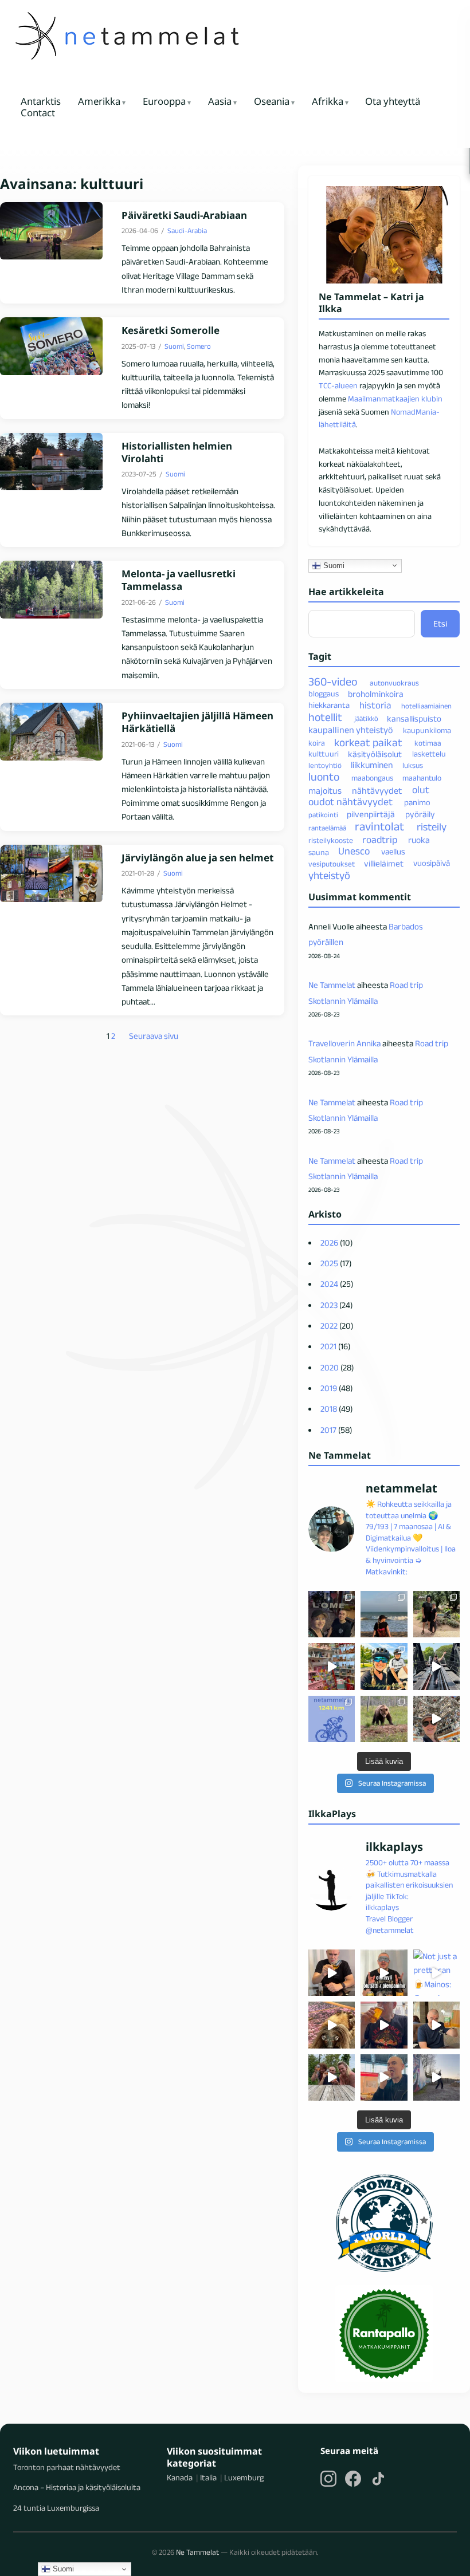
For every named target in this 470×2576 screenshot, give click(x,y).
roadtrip (380, 840)
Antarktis (41, 102)
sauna (319, 852)
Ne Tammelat (332, 985)
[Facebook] (353, 2479)
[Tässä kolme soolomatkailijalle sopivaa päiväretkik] (436, 1666)
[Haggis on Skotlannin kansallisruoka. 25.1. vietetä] (332, 2025)
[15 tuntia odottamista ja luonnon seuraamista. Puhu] (384, 1719)
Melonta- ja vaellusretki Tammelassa (179, 580)
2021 (328, 1346)
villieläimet (384, 863)
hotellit (325, 717)
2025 (329, 1263)
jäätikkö (366, 718)
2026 (329, 1242)
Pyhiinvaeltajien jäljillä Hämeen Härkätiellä (197, 722)
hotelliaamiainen (426, 706)
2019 (329, 1388)
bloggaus (324, 694)
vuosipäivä (432, 864)
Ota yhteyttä (393, 102)
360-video (333, 682)
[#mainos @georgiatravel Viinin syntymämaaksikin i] (332, 2077)
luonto (324, 777)
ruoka (419, 840)
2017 (328, 1430)
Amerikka (99, 102)
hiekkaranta (329, 706)
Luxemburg (244, 2477)
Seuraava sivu (154, 1036)
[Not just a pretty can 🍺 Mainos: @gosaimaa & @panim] (436, 1973)
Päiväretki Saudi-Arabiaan (184, 215)
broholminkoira (376, 693)
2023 (329, 1305)
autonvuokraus (394, 683)
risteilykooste (331, 840)
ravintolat (379, 826)
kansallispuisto (414, 718)
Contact (38, 113)
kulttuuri (324, 754)
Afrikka (328, 102)
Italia (208, 2477)
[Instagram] (328, 2479)
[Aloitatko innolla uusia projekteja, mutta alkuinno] (384, 1666)
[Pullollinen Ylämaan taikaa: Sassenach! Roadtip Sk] (332, 1973)
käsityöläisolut (375, 754)
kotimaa (428, 743)
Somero (199, 346)
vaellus (393, 852)
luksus (413, 765)
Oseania (272, 102)
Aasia (220, 102)
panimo (417, 803)
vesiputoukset (332, 864)
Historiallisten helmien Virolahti (177, 452)
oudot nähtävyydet (350, 802)
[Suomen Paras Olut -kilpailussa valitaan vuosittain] (384, 1973)
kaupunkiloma (427, 730)
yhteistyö (329, 875)
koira (317, 743)
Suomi (174, 346)
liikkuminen (372, 765)
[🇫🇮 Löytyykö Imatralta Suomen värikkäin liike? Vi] (332, 1666)
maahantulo (422, 778)
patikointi (323, 815)
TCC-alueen (338, 385)
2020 (330, 1367)
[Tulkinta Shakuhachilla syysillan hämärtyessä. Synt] (436, 2077)
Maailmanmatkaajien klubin (395, 399)
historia (375, 705)
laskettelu (429, 754)
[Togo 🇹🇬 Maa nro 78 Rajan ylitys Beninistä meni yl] (332, 1614)
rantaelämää (327, 828)
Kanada (180, 2477)
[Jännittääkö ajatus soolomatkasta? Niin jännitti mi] (436, 1719)
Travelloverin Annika (344, 1043)
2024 (329, 1284)
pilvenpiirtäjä (371, 814)
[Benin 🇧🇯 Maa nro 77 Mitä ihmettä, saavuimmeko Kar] (384, 1614)
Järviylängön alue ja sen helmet (197, 858)
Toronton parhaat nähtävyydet (67, 2467)
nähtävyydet (377, 790)
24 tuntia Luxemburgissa (56, 2508)
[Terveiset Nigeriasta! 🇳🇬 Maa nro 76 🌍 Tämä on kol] (436, 1614)
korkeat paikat (368, 742)
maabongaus (372, 778)
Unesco (354, 852)
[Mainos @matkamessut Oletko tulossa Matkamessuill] (384, 2077)
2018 (329, 1409)
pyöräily (420, 814)
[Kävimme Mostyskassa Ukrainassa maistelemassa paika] (436, 2025)
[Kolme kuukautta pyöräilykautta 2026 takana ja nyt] (332, 1719)
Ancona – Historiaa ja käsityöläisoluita (77, 2487)
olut (421, 790)
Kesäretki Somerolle (171, 330)
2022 (329, 1326)
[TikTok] (378, 2479)
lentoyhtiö (325, 765)
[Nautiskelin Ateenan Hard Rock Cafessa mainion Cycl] (384, 2025)
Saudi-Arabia (187, 231)
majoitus (325, 790)
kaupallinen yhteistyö (350, 730)
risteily (432, 827)
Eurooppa (164, 102)
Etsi (440, 623)
